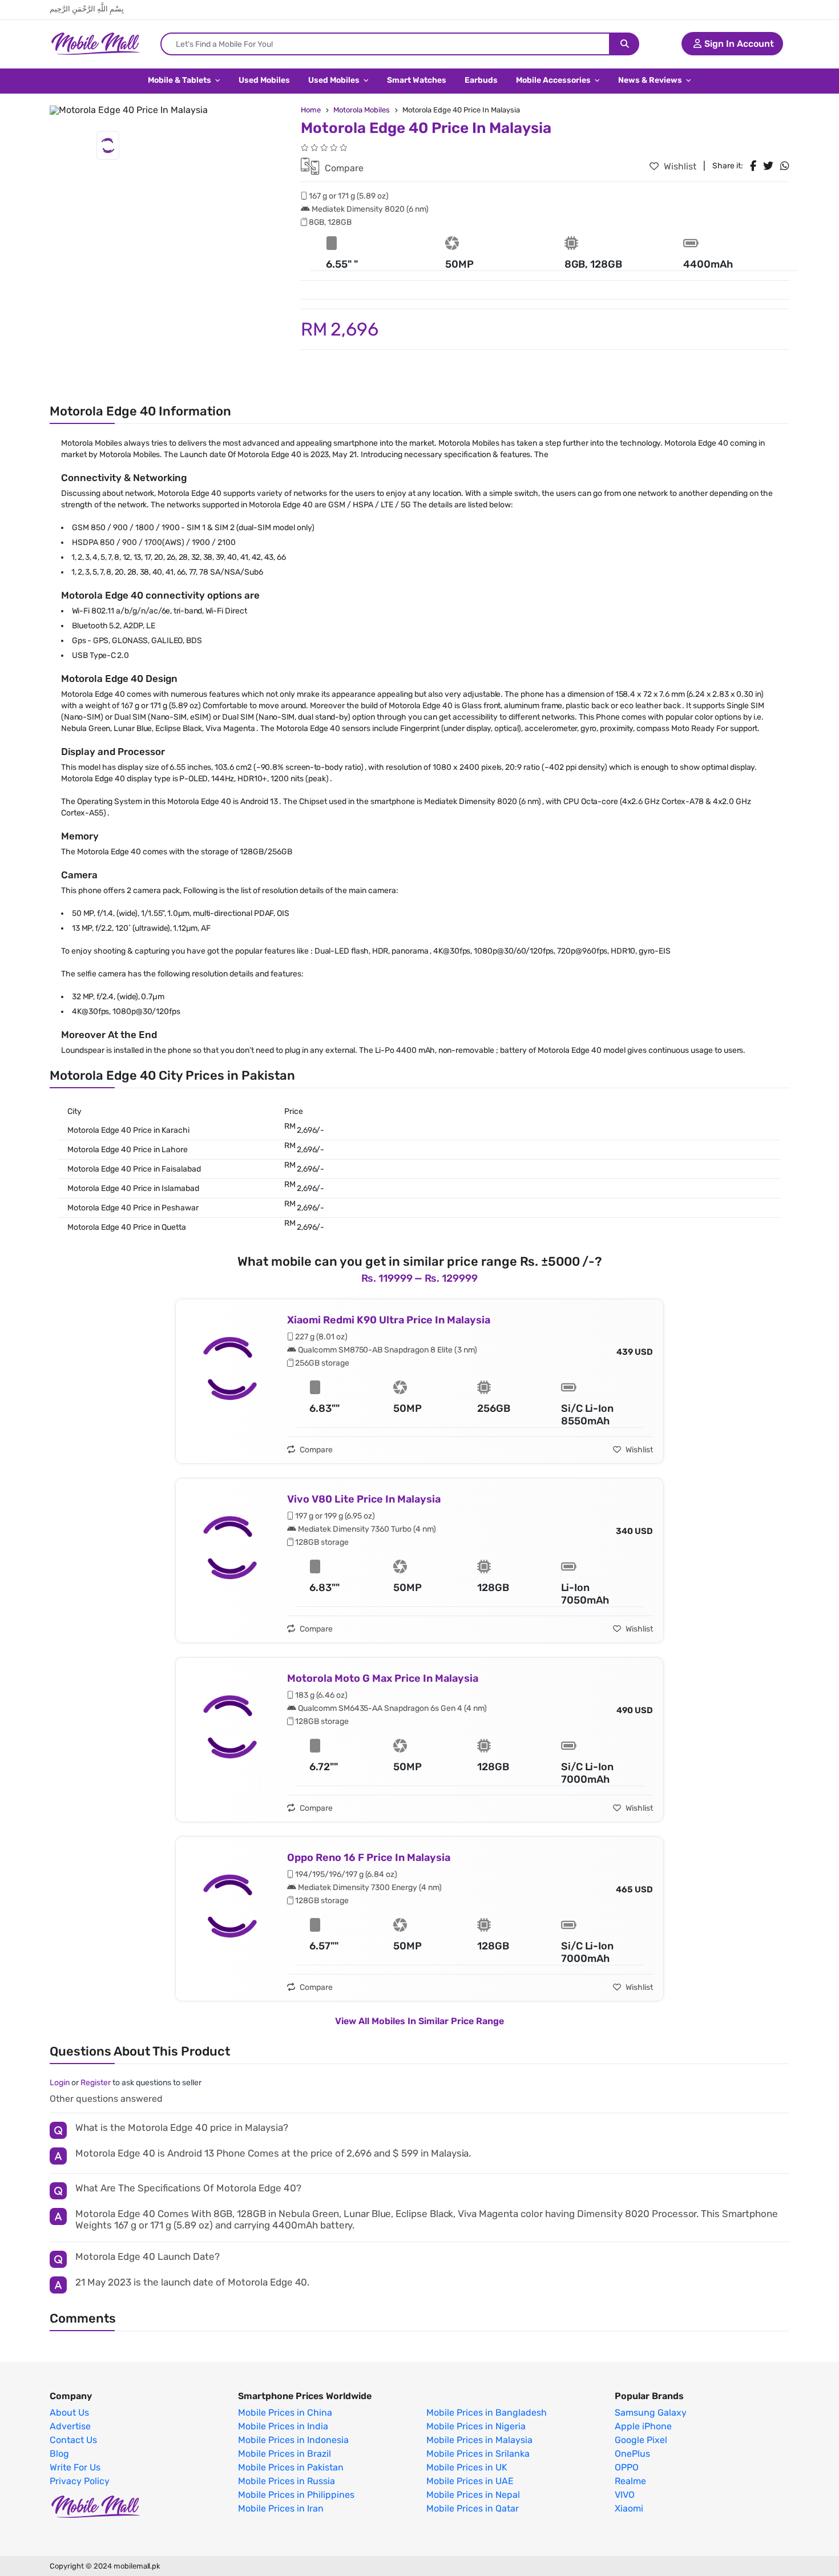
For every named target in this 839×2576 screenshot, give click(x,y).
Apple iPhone (643, 2426)
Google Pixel (641, 2440)
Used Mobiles (264, 80)
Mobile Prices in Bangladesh (487, 2413)
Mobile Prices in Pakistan (291, 2468)
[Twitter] (768, 166)
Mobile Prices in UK (467, 2468)
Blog (59, 2454)
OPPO (627, 2468)
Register (96, 2083)
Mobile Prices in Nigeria (476, 2426)
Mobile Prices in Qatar (473, 2509)
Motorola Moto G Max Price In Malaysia (383, 1678)
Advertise (70, 2426)
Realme (630, 2481)
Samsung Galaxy (651, 2413)
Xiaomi (629, 2509)
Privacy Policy (80, 2481)
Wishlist (679, 166)
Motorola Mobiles (362, 110)
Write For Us (75, 2468)
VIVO (625, 2495)
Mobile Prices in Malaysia (479, 2440)
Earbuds (481, 80)
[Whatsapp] (785, 166)
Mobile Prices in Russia (287, 2481)
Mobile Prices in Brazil (285, 2454)
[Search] (625, 44)
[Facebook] (753, 166)
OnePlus (632, 2454)
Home (311, 110)
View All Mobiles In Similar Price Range (419, 2021)
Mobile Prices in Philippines (296, 2495)
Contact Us (73, 2440)
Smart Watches (417, 80)
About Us (69, 2413)
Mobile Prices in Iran (281, 2509)
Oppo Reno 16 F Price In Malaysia (369, 1858)
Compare (343, 168)
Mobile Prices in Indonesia (293, 2440)
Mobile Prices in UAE (470, 2481)
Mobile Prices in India (283, 2426)
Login (60, 2083)
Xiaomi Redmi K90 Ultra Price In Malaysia (389, 1320)
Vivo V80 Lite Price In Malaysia (364, 1499)
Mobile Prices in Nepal (473, 2495)
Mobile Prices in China (285, 2413)
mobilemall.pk (137, 2566)
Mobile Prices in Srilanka (478, 2454)
